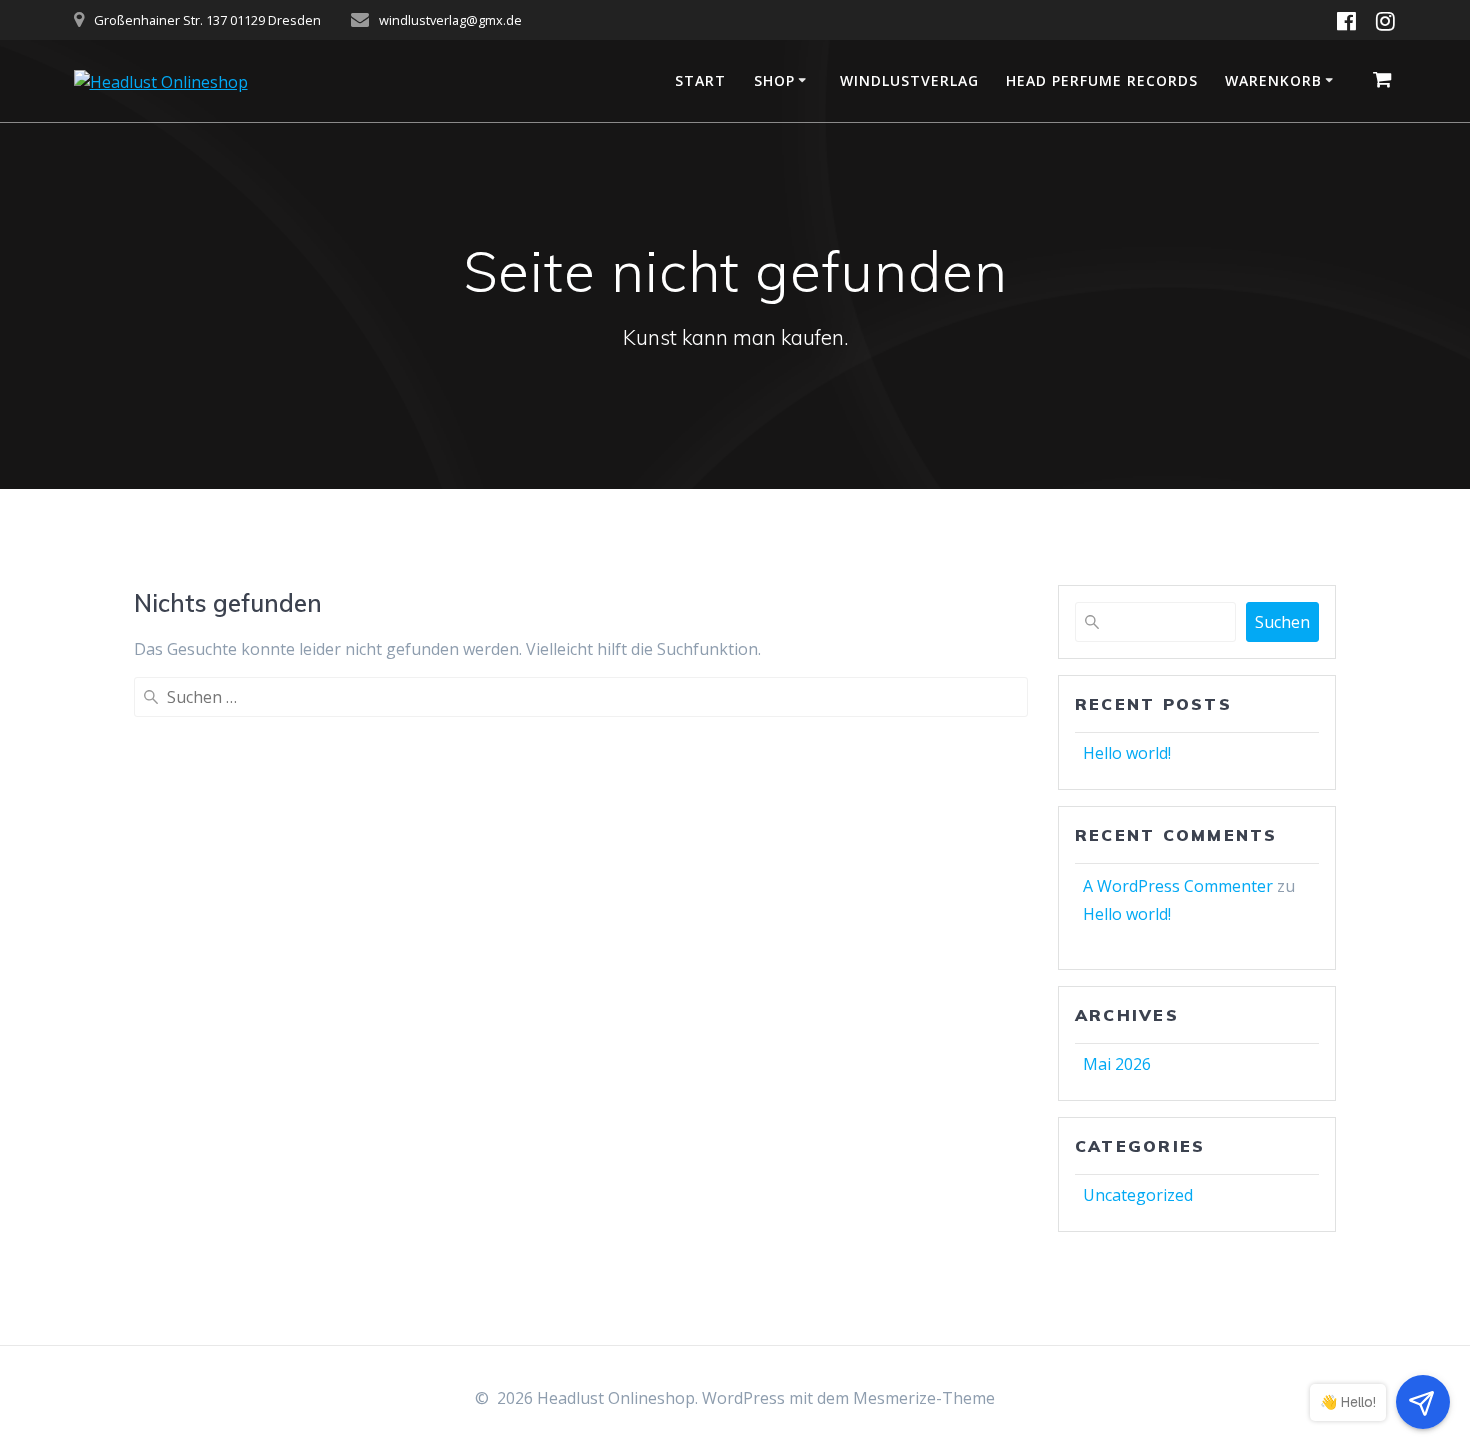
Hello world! (1127, 753)
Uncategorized (1138, 1195)
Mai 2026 (1117, 1064)
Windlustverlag (909, 80)
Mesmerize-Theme (924, 1398)
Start (700, 80)
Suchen (1282, 622)
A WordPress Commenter (1178, 886)
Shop (774, 80)
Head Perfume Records (1102, 80)
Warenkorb (1273, 80)
